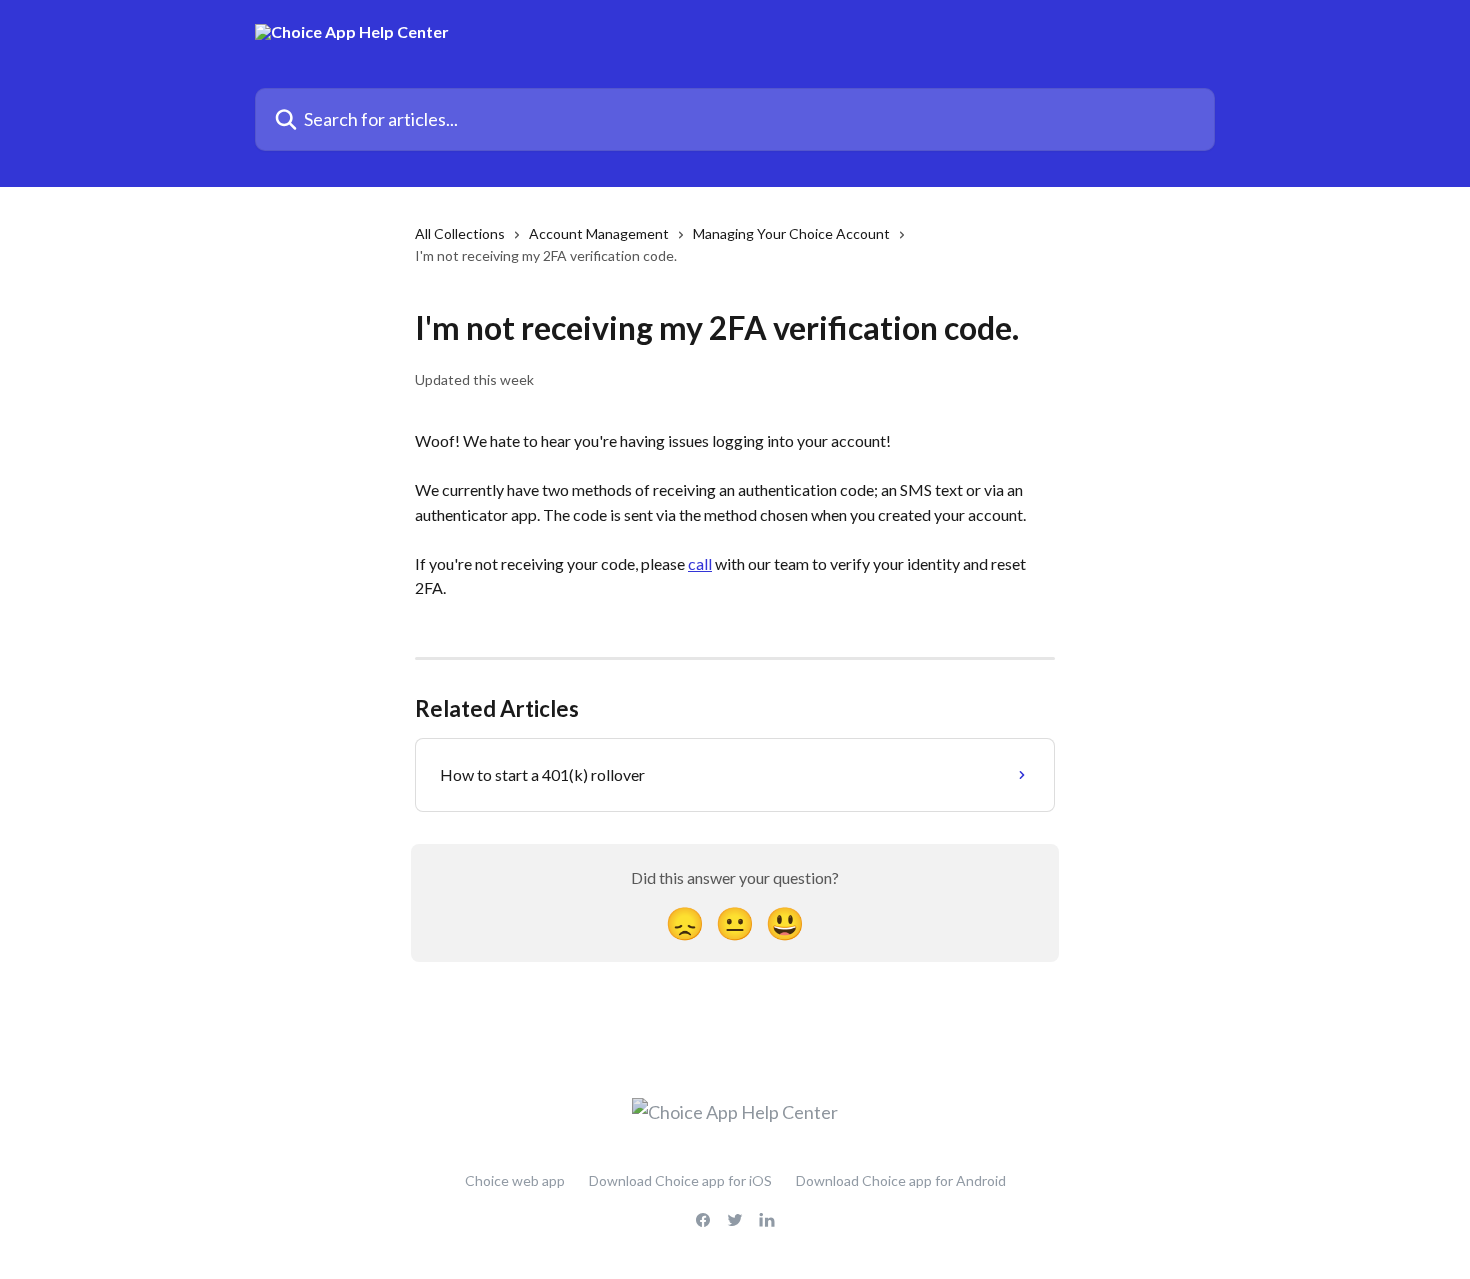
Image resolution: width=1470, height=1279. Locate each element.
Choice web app (515, 1180)
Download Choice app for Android (901, 1180)
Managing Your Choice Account (791, 233)
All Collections (460, 233)
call (700, 563)
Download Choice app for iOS (680, 1180)
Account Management (599, 233)
